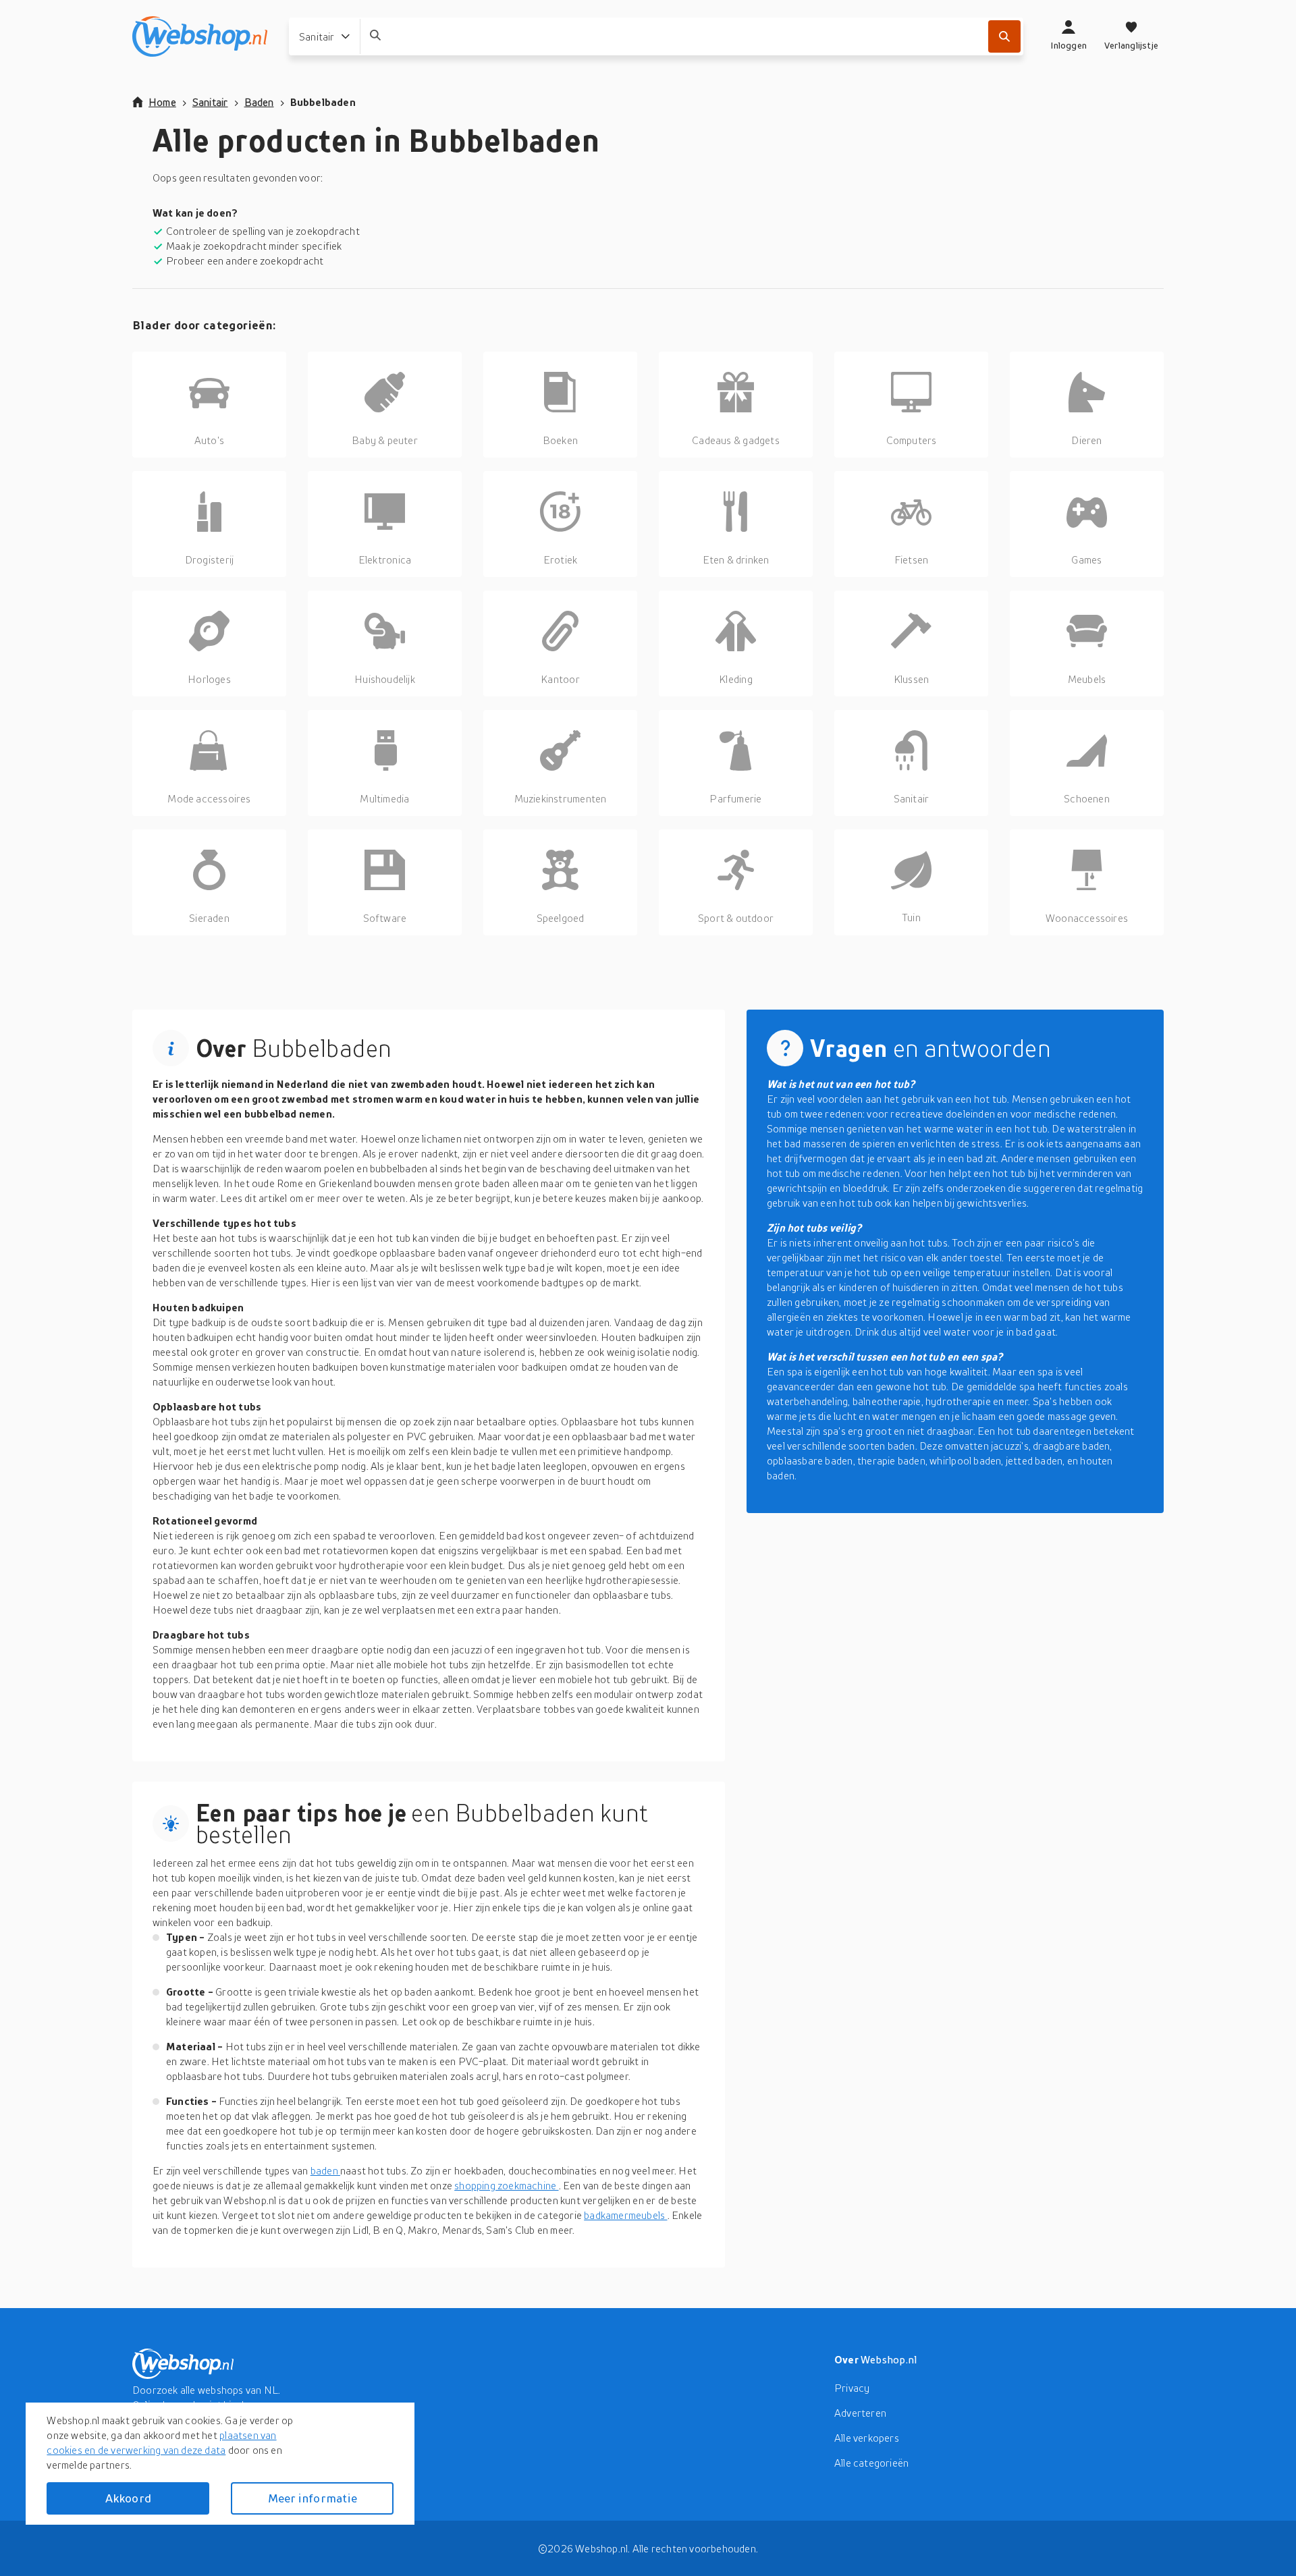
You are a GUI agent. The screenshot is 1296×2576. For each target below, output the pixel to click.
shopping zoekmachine (506, 2185)
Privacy (852, 2388)
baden (325, 2170)
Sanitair (210, 102)
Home (162, 102)
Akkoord (128, 2498)
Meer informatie (313, 2498)
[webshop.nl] (200, 36)
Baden (259, 102)
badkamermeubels (625, 2215)
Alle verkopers (867, 2438)
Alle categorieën (871, 2463)
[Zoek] (1004, 36)
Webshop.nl (889, 2359)
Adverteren (860, 2413)
